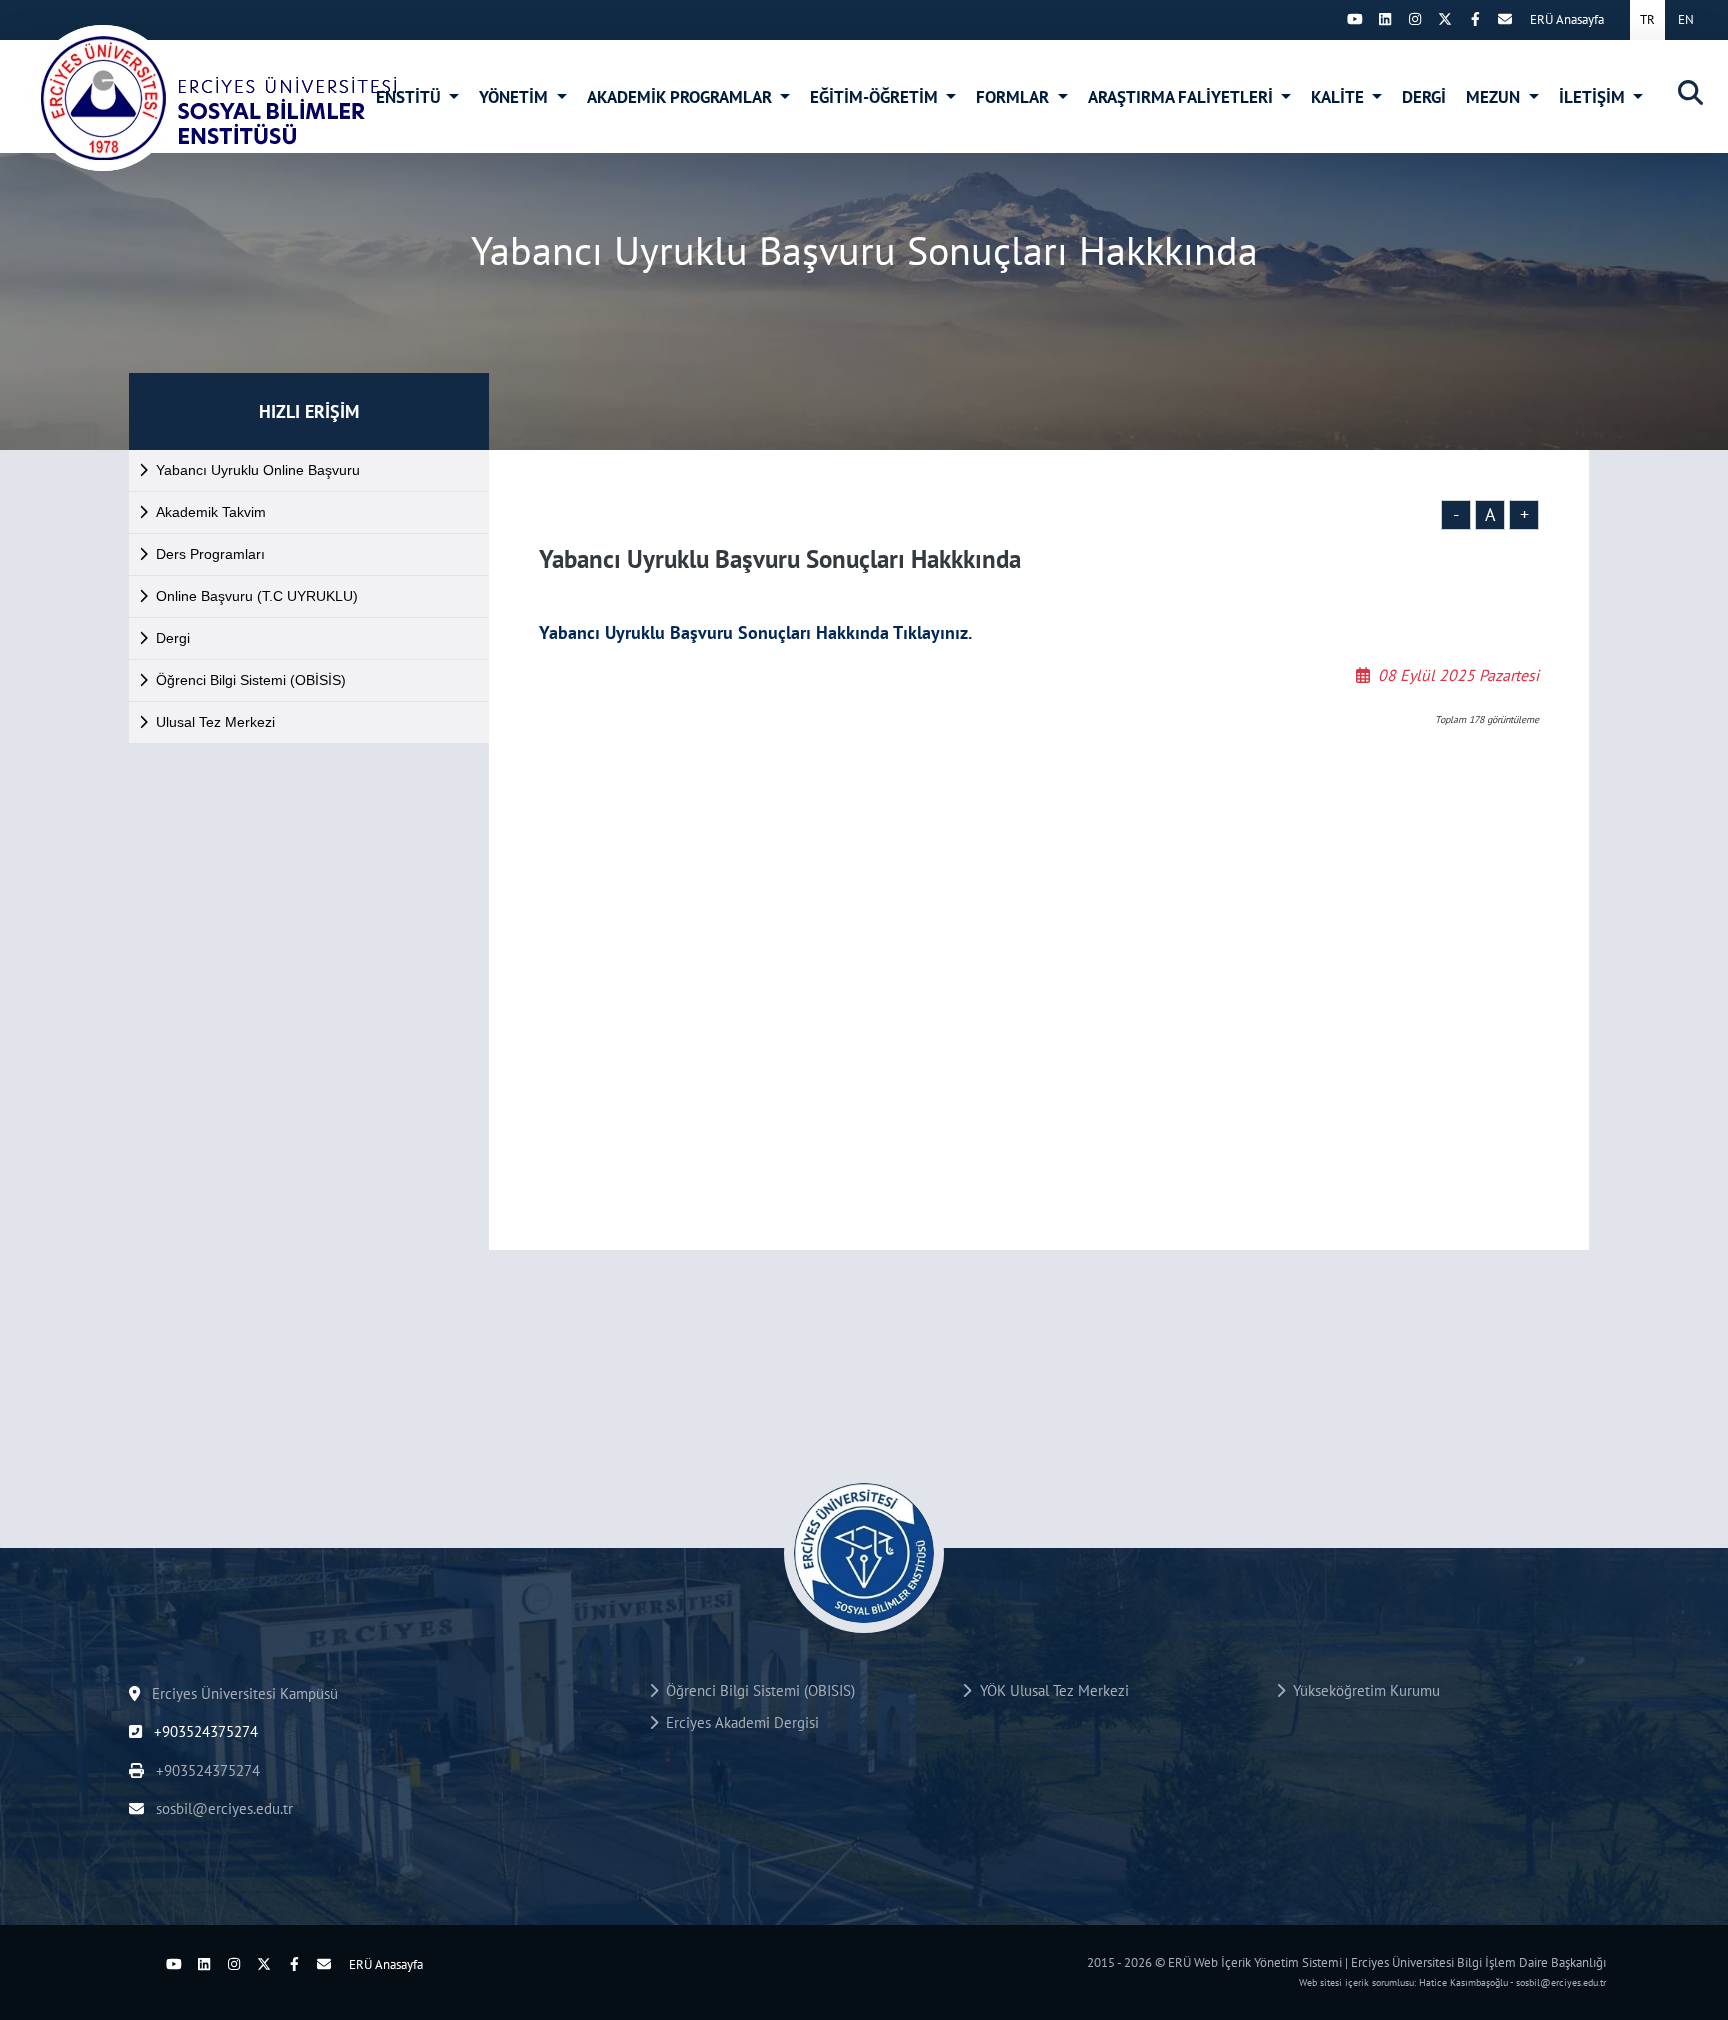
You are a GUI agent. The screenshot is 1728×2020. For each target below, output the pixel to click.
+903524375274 (204, 1731)
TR (1647, 19)
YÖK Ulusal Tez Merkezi (1050, 1690)
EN (1686, 19)
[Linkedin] (1385, 19)
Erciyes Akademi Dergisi (738, 1722)
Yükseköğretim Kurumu (1362, 1690)
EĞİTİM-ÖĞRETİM (876, 97)
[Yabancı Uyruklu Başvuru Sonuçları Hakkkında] (215, 98)
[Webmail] (1505, 19)
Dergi (173, 638)
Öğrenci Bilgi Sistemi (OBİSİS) (251, 680)
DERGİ (1424, 97)
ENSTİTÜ (410, 97)
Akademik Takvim (211, 512)
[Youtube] (1355, 19)
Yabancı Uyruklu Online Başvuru (258, 470)
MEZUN (1495, 97)
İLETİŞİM (1594, 97)
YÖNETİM (515, 97)
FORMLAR (1014, 97)
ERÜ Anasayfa (1567, 19)
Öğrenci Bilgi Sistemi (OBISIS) (756, 1690)
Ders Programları (210, 554)
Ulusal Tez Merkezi (215, 722)
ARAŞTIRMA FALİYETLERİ (1182, 97)
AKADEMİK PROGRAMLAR (681, 97)
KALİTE (1339, 97)
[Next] (1325, 19)
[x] (1445, 19)
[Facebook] (1475, 19)
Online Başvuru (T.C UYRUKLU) (257, 596)
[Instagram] (1415, 19)
